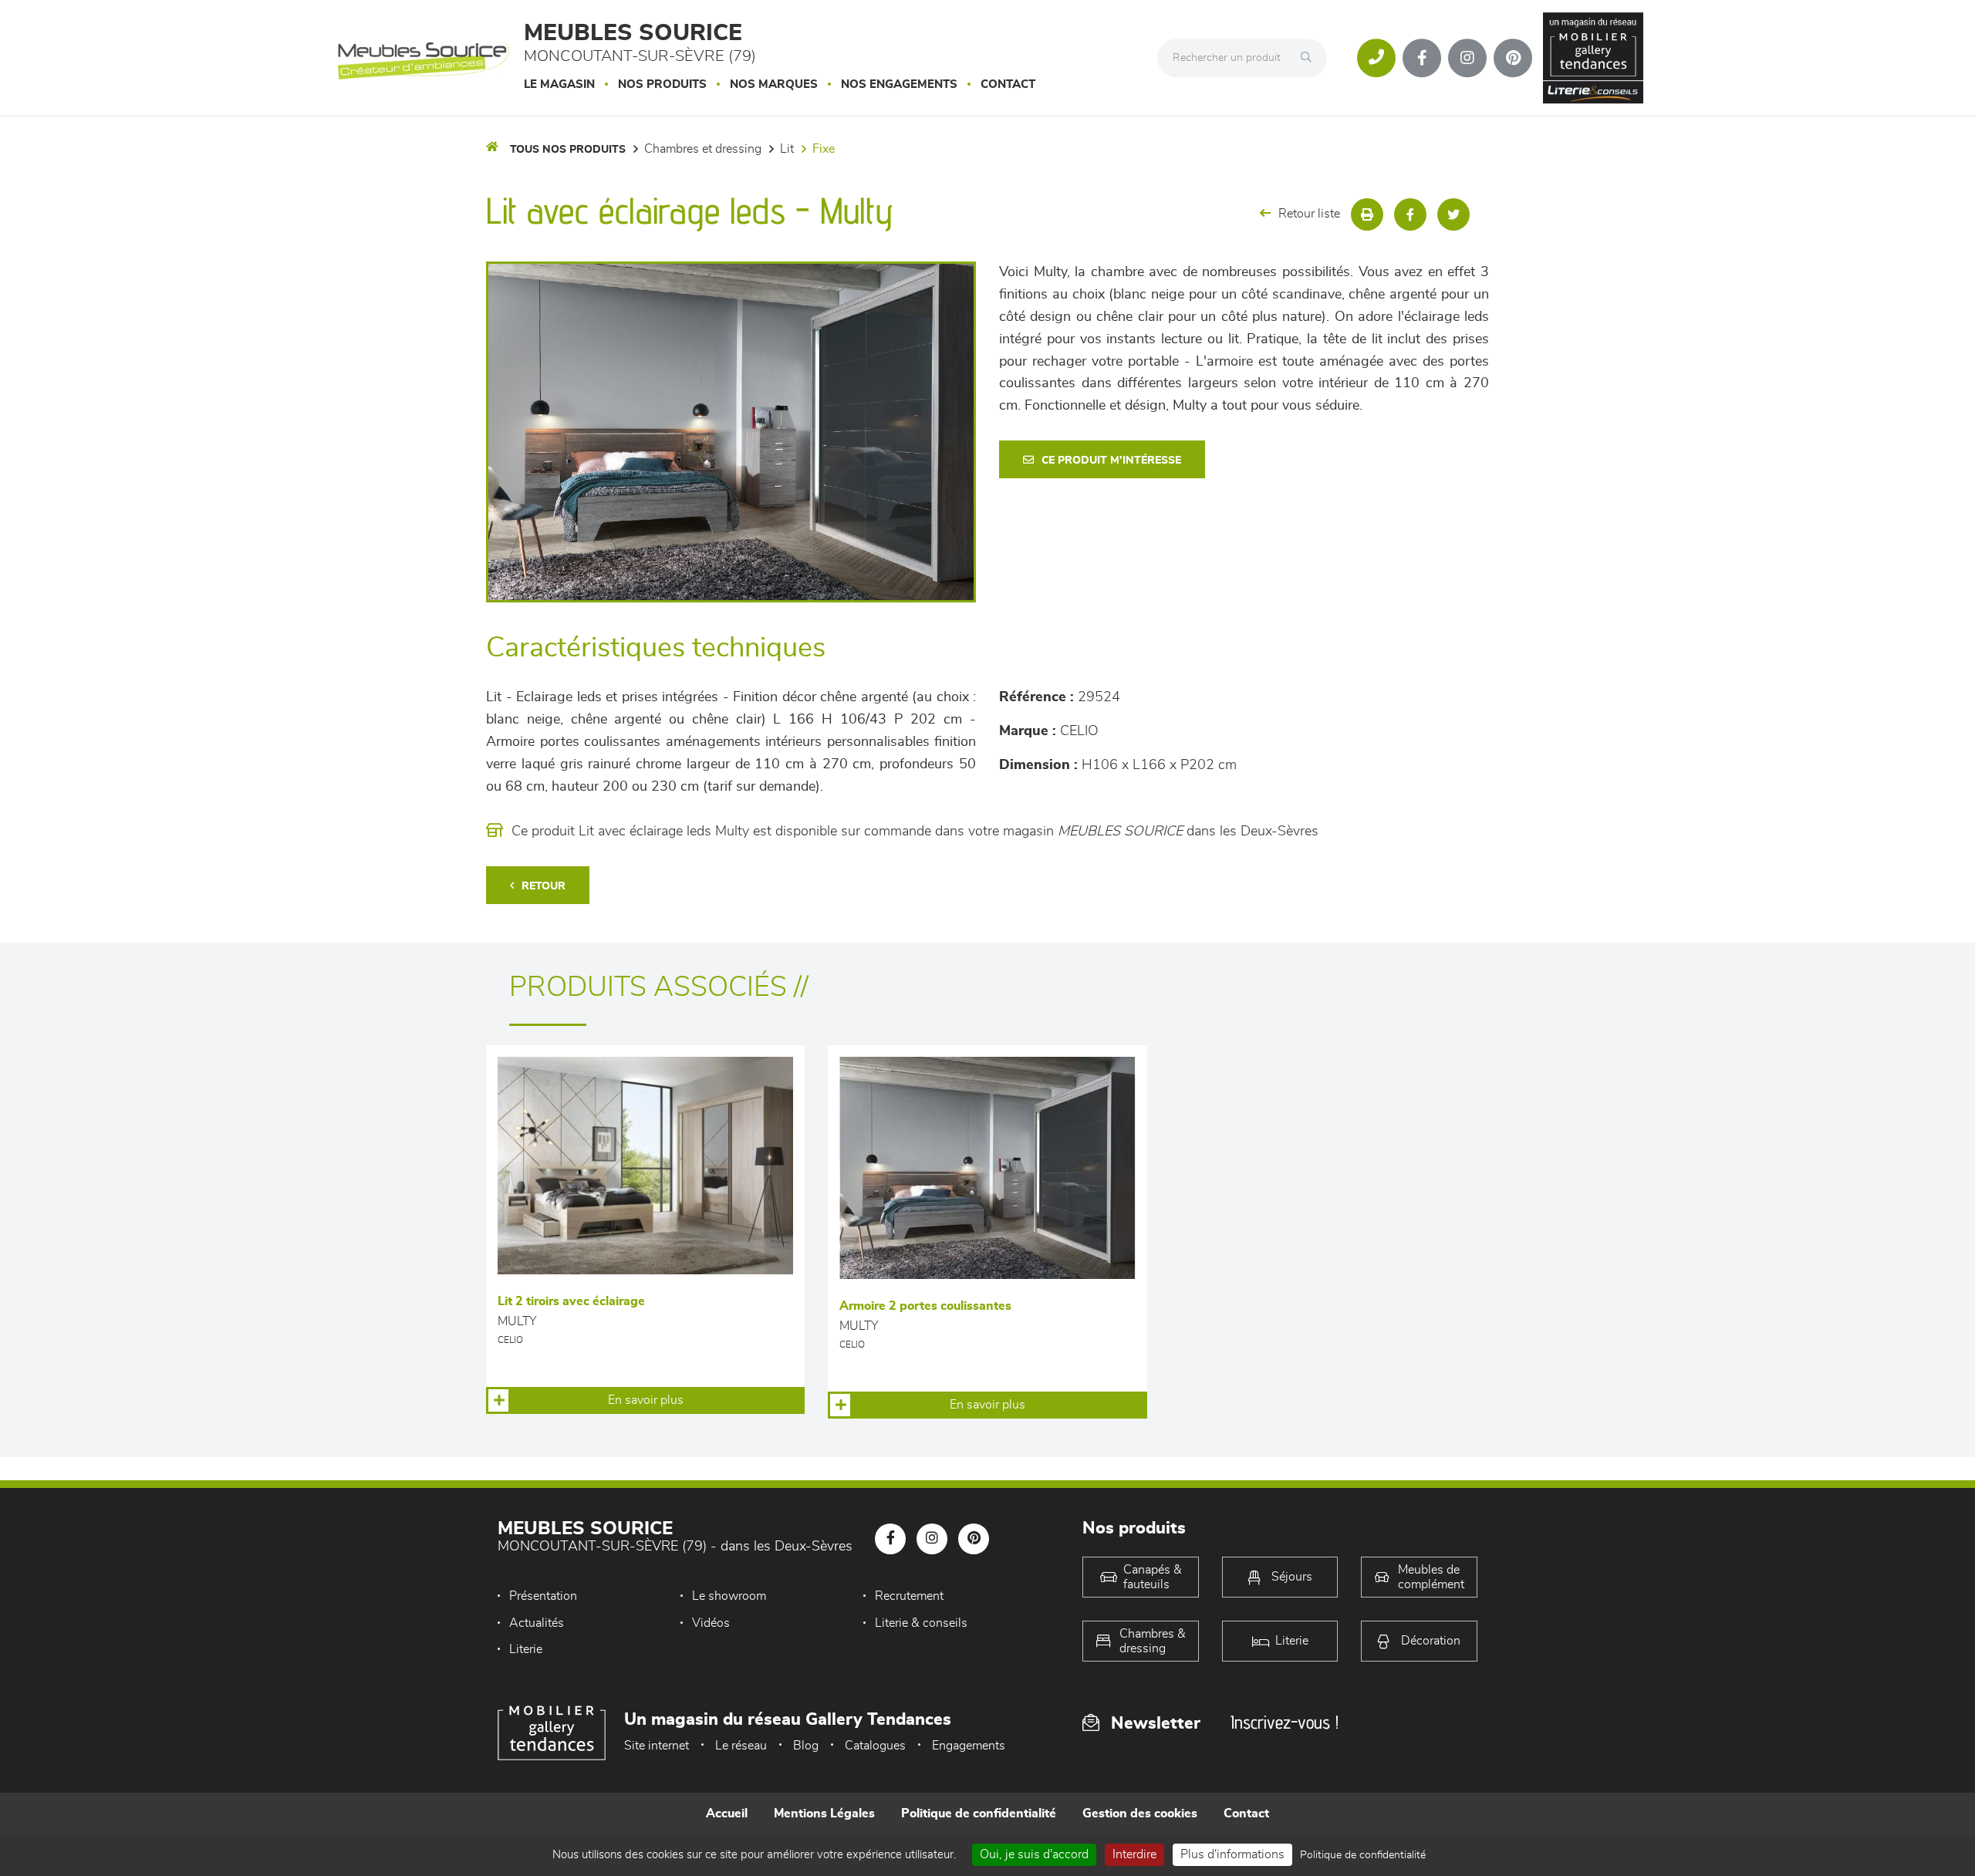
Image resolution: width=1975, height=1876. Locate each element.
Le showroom (729, 1596)
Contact (1008, 84)
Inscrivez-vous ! (1285, 1722)
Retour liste (1309, 214)
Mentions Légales (824, 1814)
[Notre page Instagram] (1467, 58)
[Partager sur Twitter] (1453, 214)
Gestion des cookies (1140, 1814)
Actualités (537, 1623)
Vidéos (711, 1623)
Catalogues (875, 1746)
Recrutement (909, 1596)
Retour (544, 886)
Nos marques (774, 84)
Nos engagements (899, 84)
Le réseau (741, 1746)
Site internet (657, 1746)
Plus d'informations (1232, 1854)
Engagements (969, 1746)
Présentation (543, 1596)
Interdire (1134, 1854)
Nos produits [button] (662, 84)
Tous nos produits (568, 150)
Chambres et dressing (703, 149)
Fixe (824, 149)
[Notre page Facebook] (1422, 58)
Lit (787, 149)
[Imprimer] (1367, 214)
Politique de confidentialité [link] (1363, 1855)
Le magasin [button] (559, 84)
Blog (806, 1746)
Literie (526, 1649)
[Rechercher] (1310, 58)
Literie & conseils (921, 1623)
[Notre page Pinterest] (1513, 58)
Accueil (727, 1814)
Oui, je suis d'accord (1034, 1854)
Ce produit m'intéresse (1111, 461)
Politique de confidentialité (979, 1814)
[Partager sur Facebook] (1410, 214)
